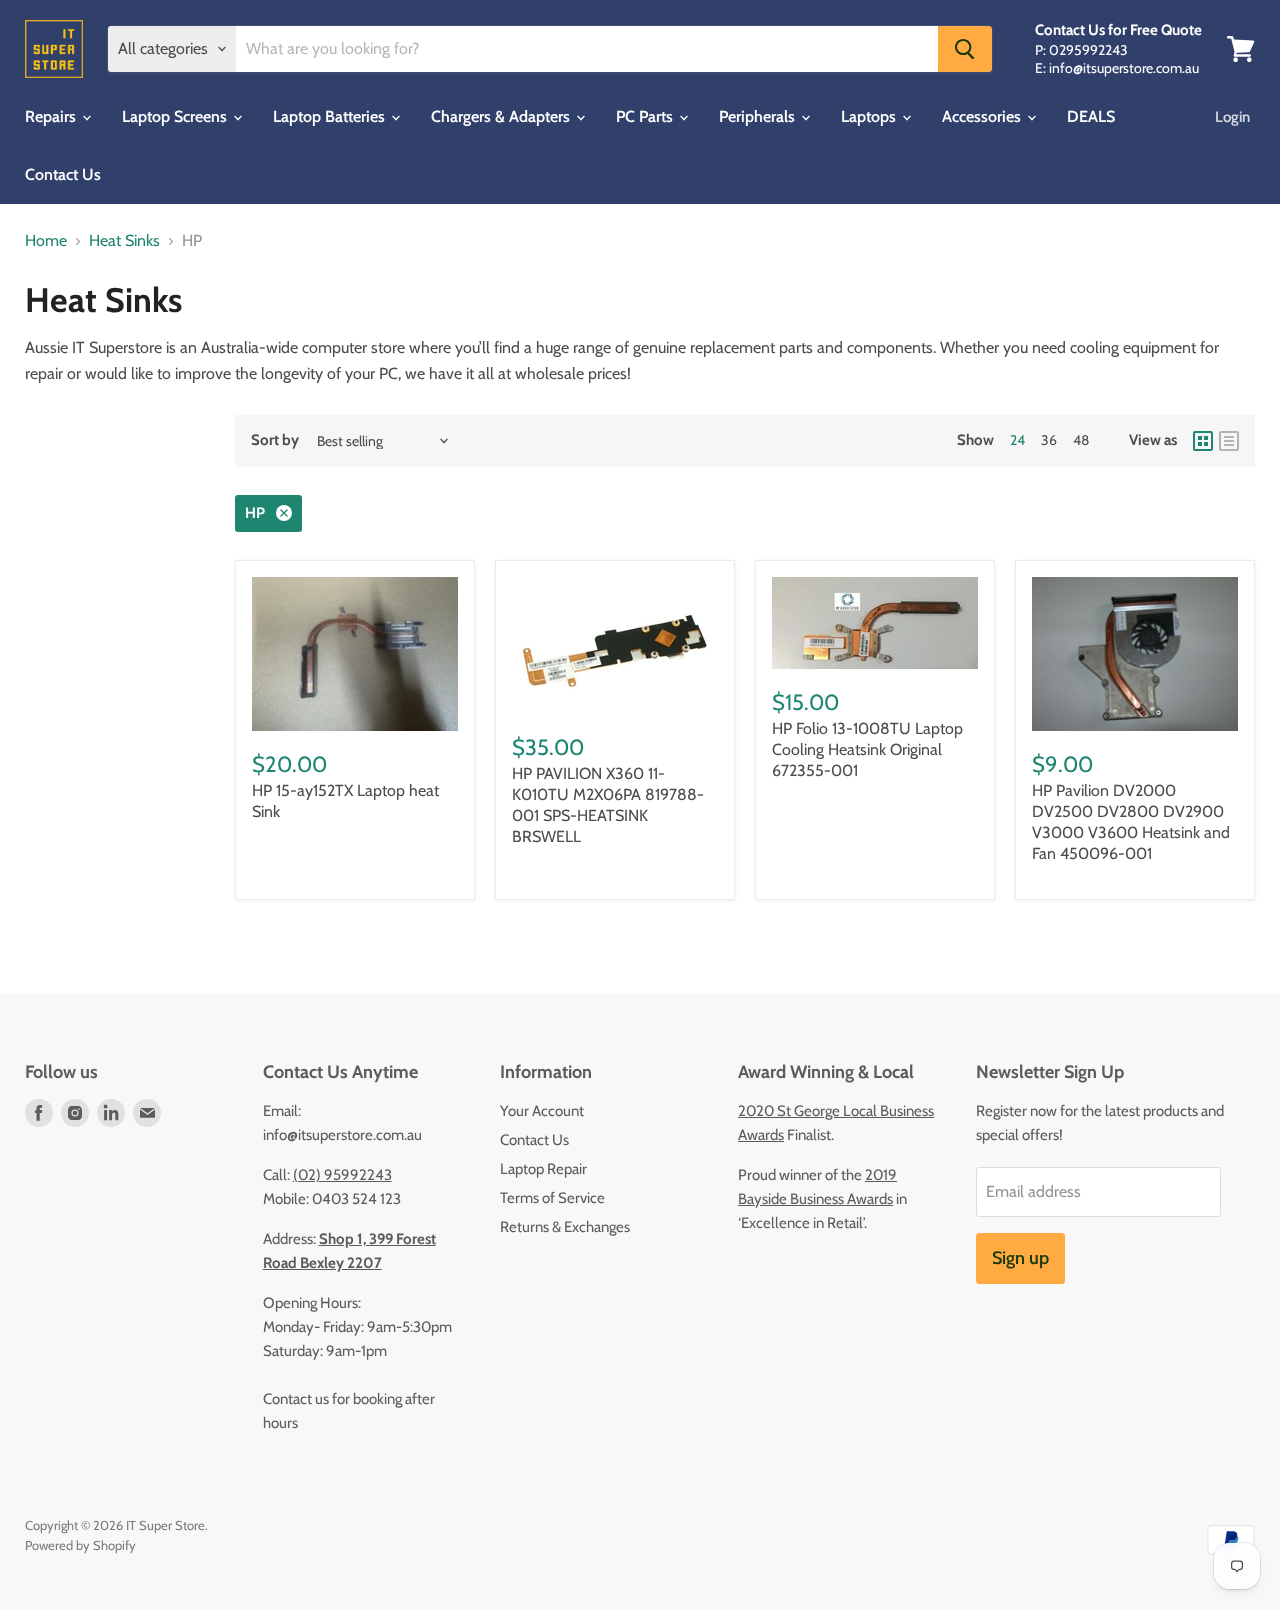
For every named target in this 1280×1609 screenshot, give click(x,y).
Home (46, 241)
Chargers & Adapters (502, 116)
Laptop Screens (176, 116)
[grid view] (1203, 441)
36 (1049, 440)
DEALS (1091, 116)
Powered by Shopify (80, 1545)
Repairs (52, 116)
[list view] (1229, 441)
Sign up (1020, 1258)
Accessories (983, 116)
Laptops (870, 116)
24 (1017, 440)
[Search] (965, 49)
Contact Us (63, 174)
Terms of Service (552, 1198)
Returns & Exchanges (565, 1227)
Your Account (542, 1111)
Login (1232, 117)
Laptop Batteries (331, 116)
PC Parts (646, 116)
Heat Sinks (124, 241)
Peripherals (759, 116)
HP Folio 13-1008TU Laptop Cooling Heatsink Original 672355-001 (867, 749)
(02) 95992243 (342, 1175)
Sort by (275, 440)
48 (1081, 440)
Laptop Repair (543, 1169)
